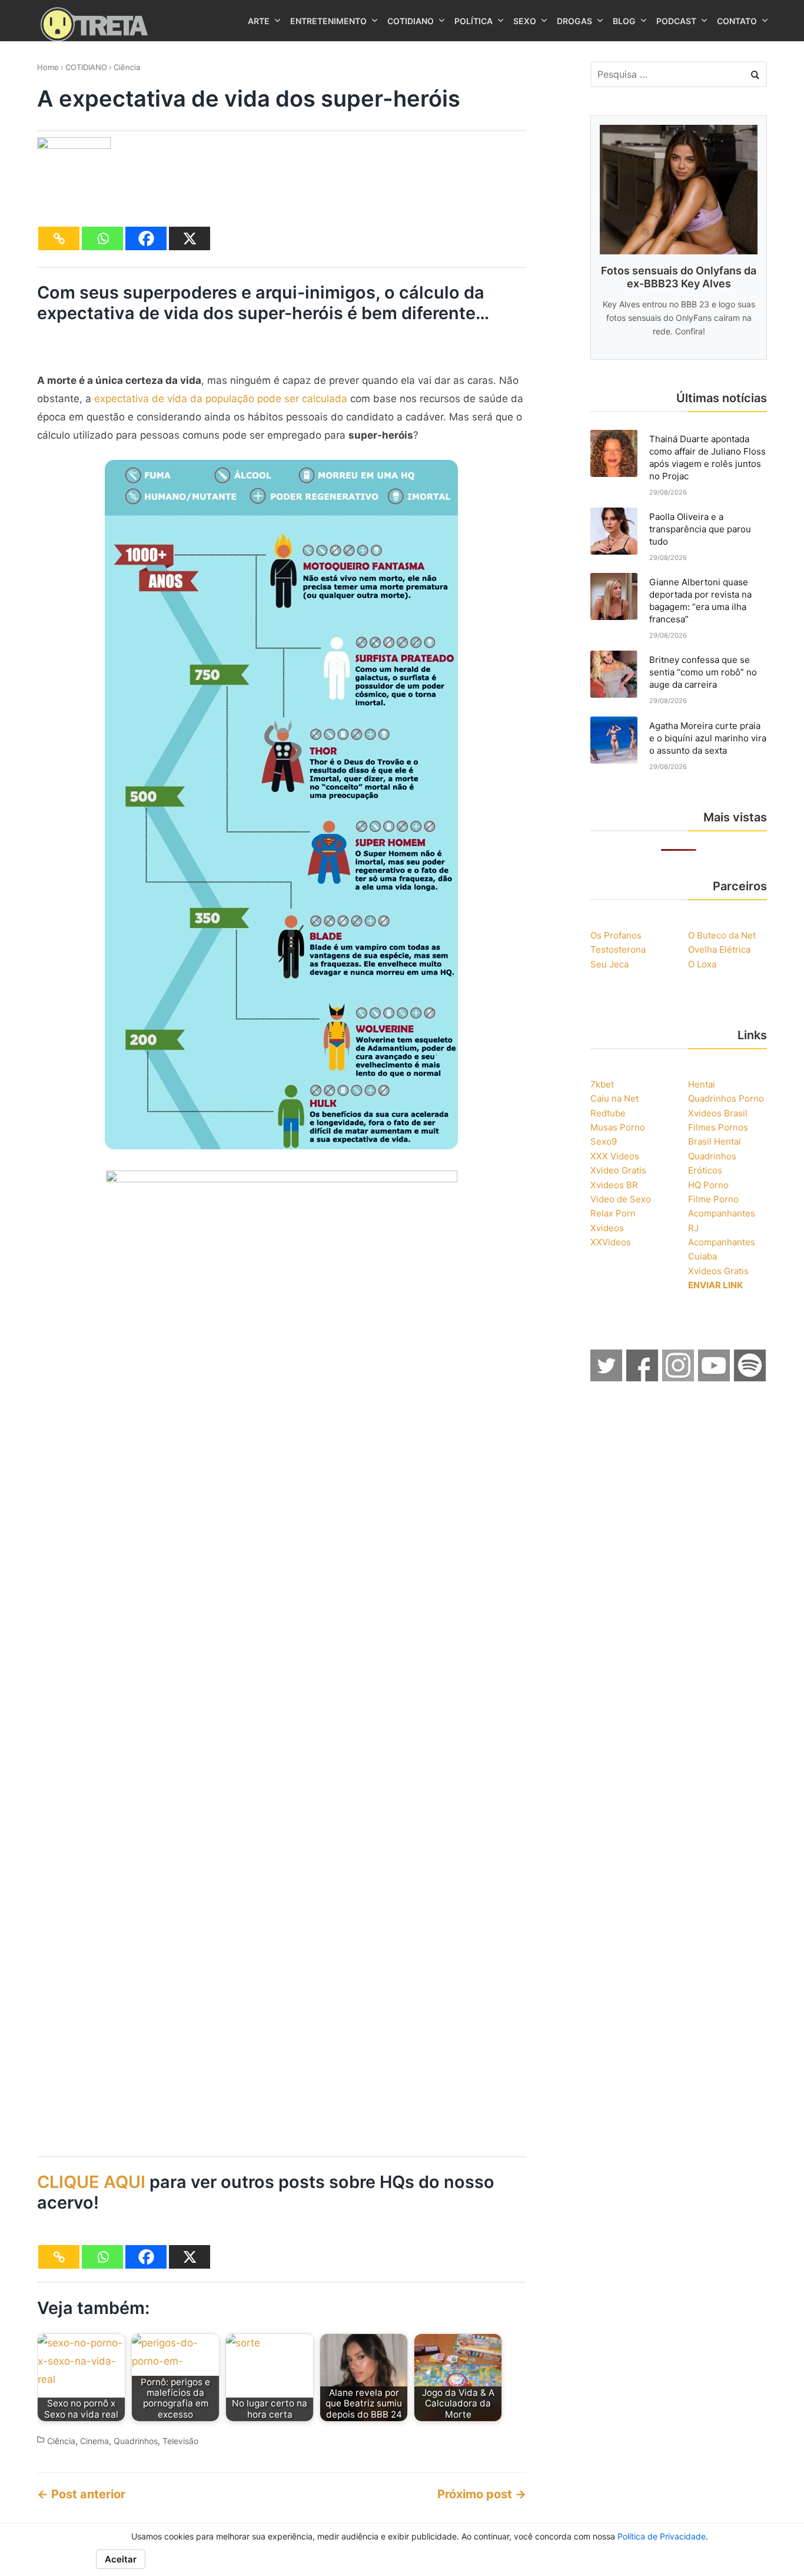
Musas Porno (618, 1127)
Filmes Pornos (718, 1127)
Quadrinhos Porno (726, 1098)
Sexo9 (604, 1141)
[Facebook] (146, 238)
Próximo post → (482, 2494)
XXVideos (611, 1242)
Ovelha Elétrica (719, 949)
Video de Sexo (621, 1199)
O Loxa (702, 964)
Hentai (702, 1084)
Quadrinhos (136, 2441)
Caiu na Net (614, 1098)
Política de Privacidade (662, 2536)
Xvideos (607, 1228)
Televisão (180, 2441)
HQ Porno (708, 1185)
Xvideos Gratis (718, 1271)
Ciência (127, 67)
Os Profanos (616, 935)
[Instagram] (679, 1378)
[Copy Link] (59, 238)
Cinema (94, 2441)
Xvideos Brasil (718, 1113)
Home (48, 67)
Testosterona (618, 949)
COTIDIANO (86, 67)
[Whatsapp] (102, 238)
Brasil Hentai (715, 1141)
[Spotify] (750, 1378)
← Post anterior (81, 2494)
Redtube (608, 1113)
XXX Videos (615, 1156)
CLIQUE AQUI (91, 2182)
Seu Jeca (609, 964)
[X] (190, 238)
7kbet (602, 1084)
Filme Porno (713, 1199)
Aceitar (121, 2559)
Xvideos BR (614, 1185)
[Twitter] (607, 1378)
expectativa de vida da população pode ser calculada (221, 399)
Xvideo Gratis (618, 1170)
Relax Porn (613, 1213)
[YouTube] (715, 1378)
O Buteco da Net (722, 935)
